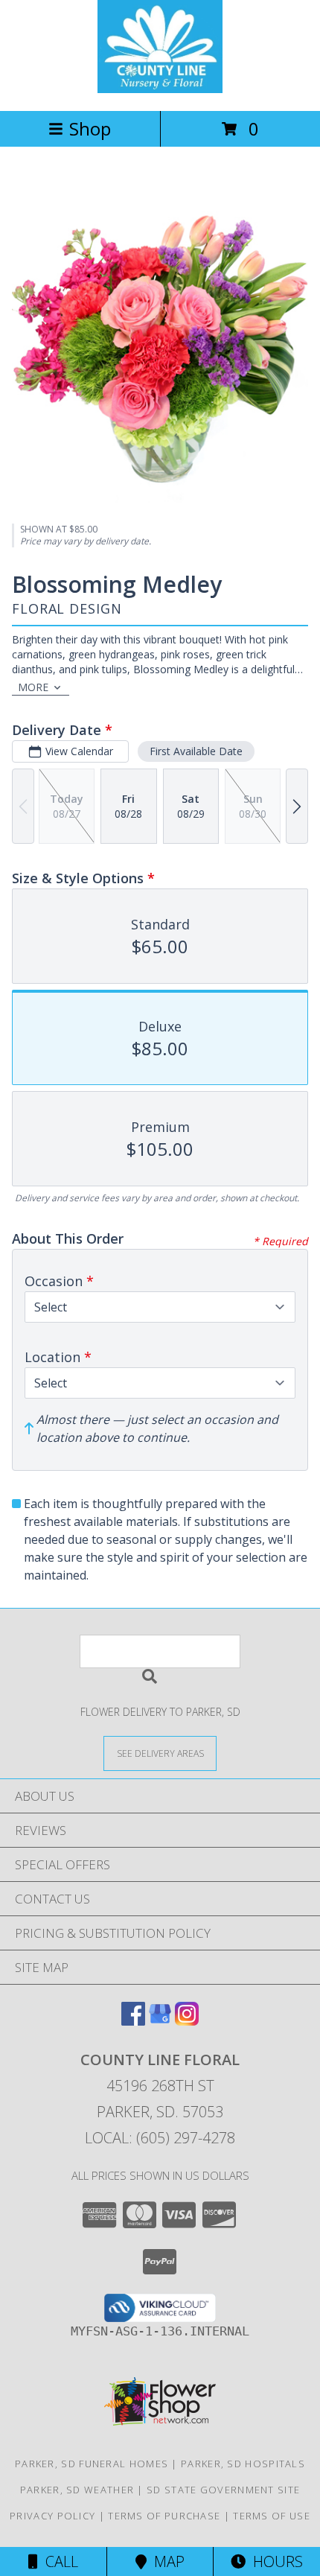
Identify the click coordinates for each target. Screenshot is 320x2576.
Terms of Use (272, 2516)
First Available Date (196, 751)
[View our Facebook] (133, 2021)
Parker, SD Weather (77, 2490)
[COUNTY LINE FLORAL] (160, 89)
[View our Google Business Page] (160, 2021)
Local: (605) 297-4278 (160, 2138)
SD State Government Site (223, 2490)
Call (58, 2561)
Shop (90, 128)
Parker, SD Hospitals (243, 2464)
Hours (274, 2561)
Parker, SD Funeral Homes (92, 2464)
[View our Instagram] (187, 2021)
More (33, 687)
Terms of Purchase (164, 2516)
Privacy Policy (52, 2516)
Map (166, 2561)
